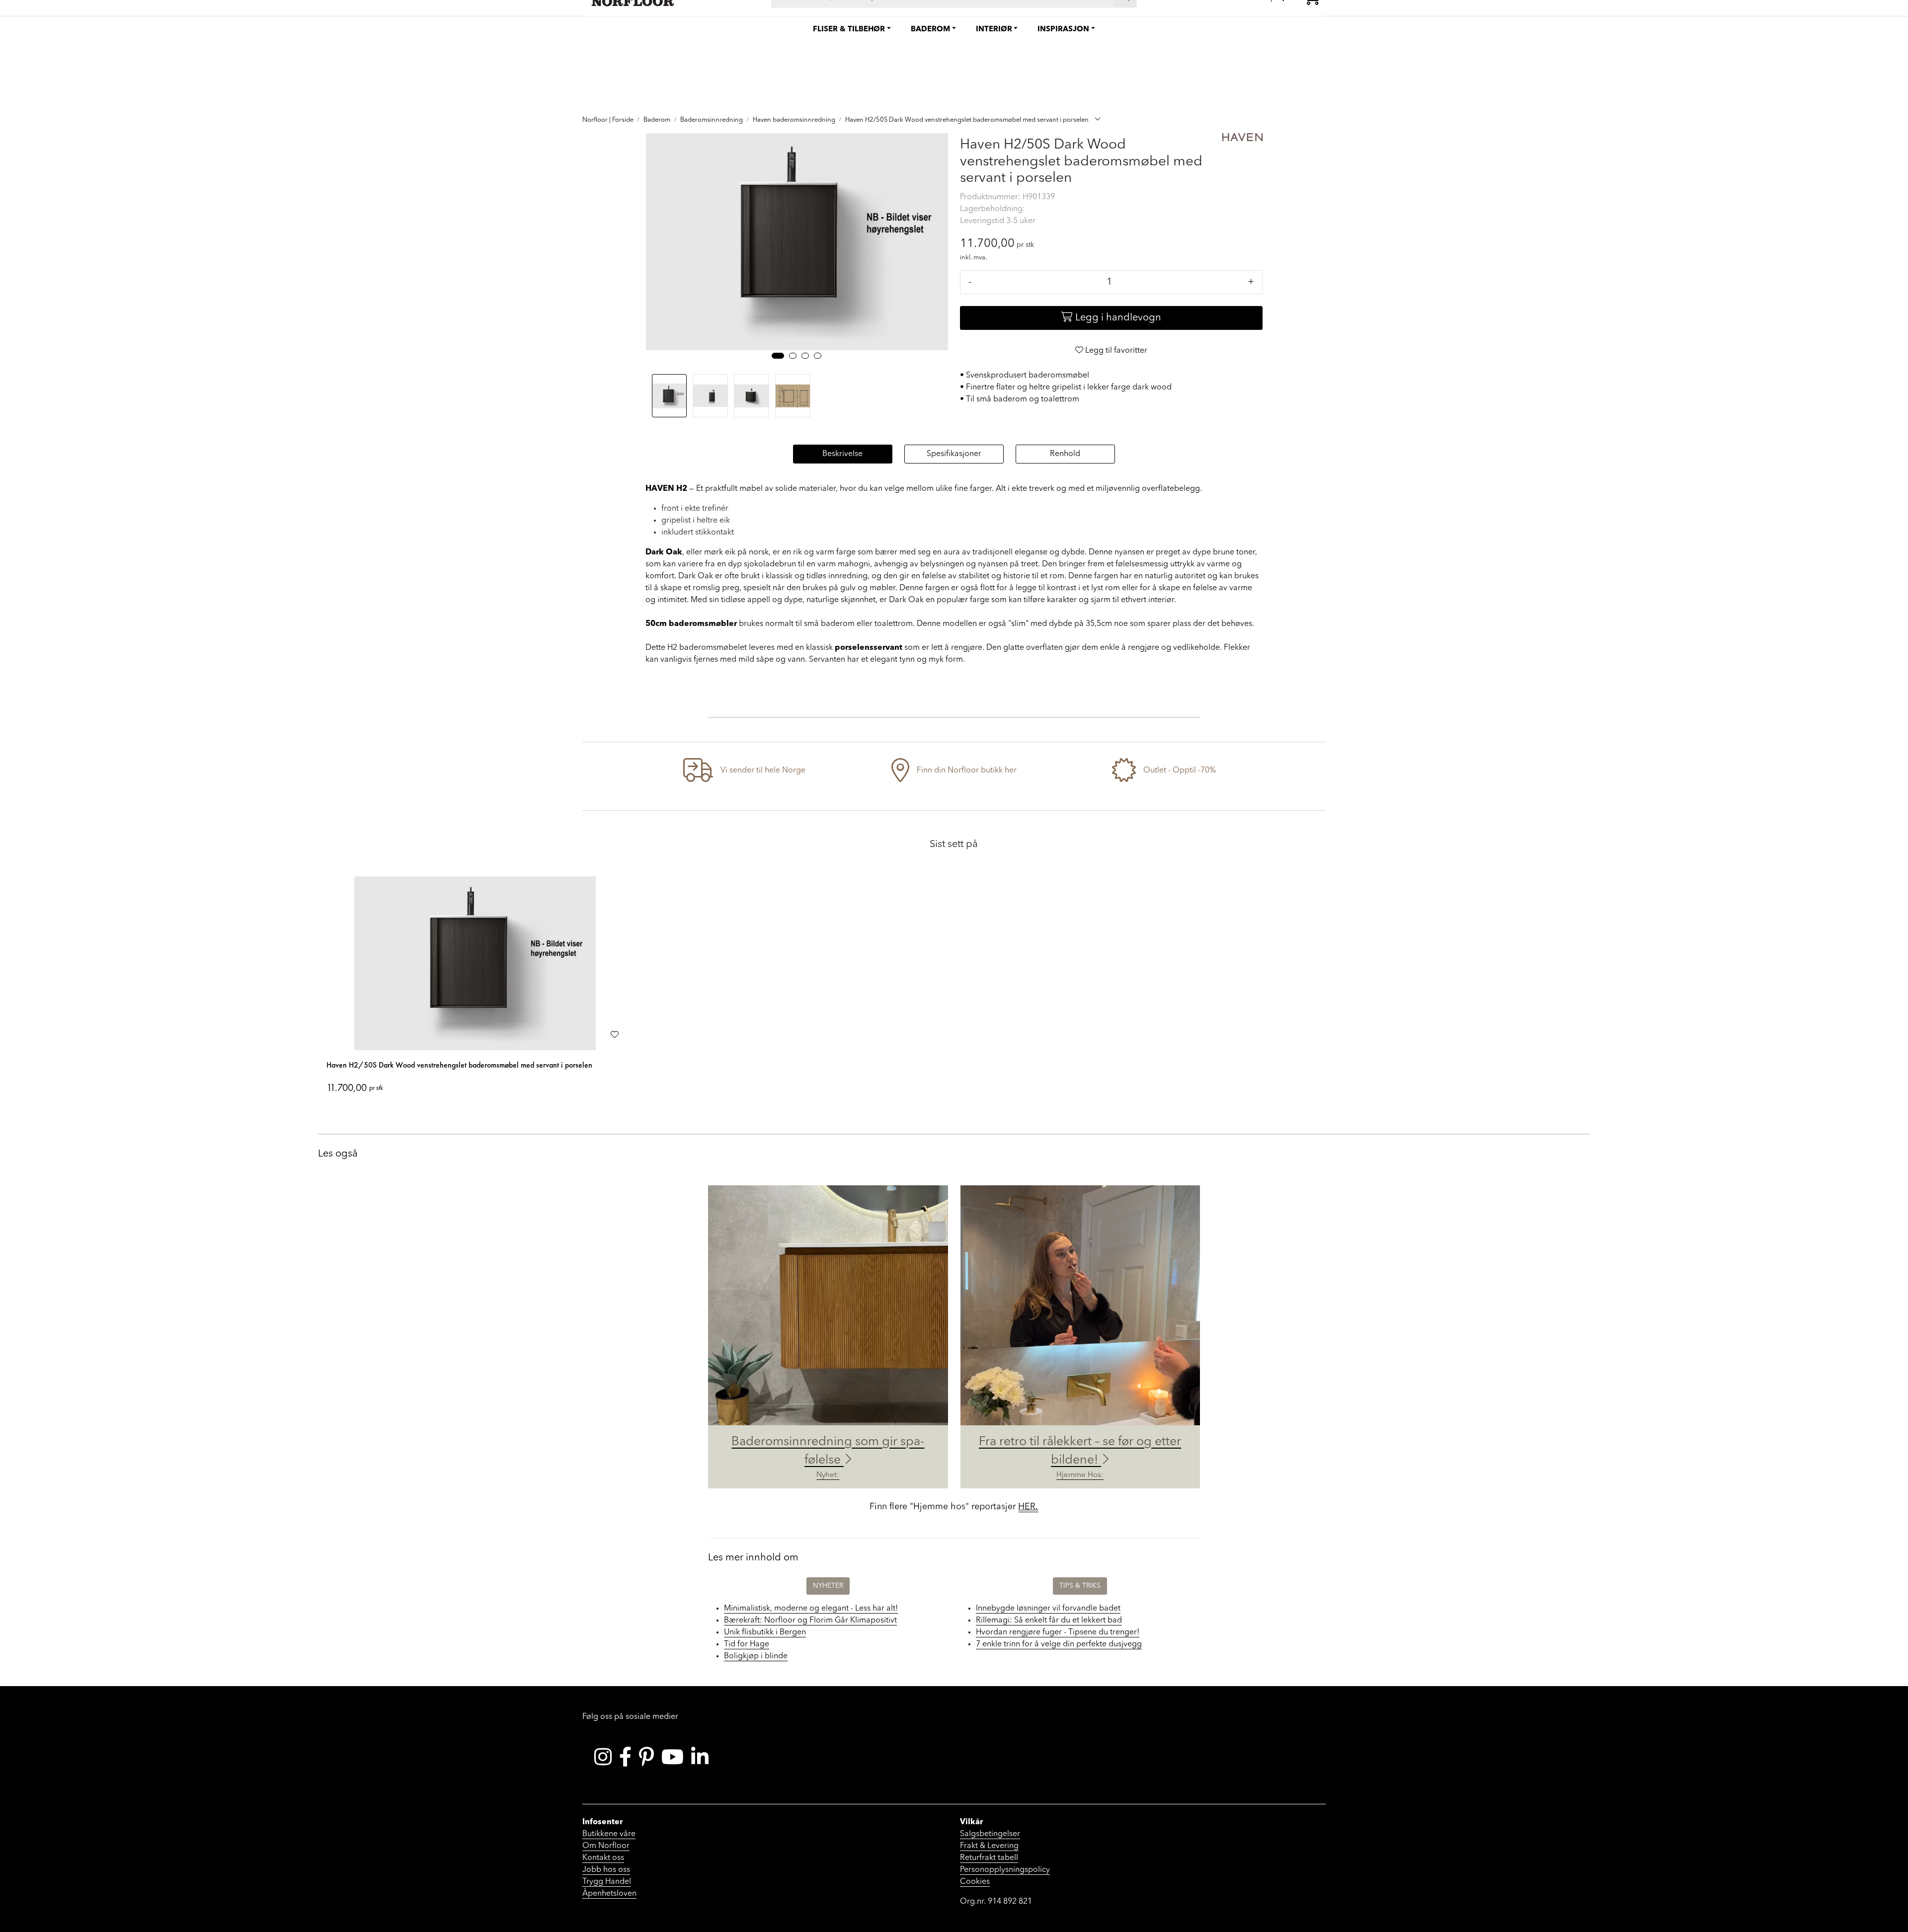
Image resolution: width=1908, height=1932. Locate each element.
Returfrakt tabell (989, 1858)
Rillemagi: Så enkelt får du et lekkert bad (1049, 1621)
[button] (778, 356)
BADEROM (930, 30)
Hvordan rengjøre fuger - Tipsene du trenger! (1058, 1632)
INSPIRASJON (1063, 30)
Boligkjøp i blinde (756, 1656)
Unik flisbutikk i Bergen (765, 1632)
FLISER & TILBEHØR (849, 30)
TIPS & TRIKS (1080, 1586)
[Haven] (1243, 137)
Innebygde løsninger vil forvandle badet (1048, 1609)
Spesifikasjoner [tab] (954, 454)
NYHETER (828, 1586)
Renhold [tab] (1065, 454)
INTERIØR (994, 30)
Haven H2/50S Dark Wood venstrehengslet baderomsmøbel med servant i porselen (459, 1065)
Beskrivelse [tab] (842, 454)
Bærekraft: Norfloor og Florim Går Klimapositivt (810, 1621)
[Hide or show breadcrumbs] (1098, 120)
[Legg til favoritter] (615, 1035)
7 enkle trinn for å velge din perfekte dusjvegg (1059, 1644)
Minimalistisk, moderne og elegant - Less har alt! (811, 1609)
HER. (1028, 1507)
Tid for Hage (747, 1644)
